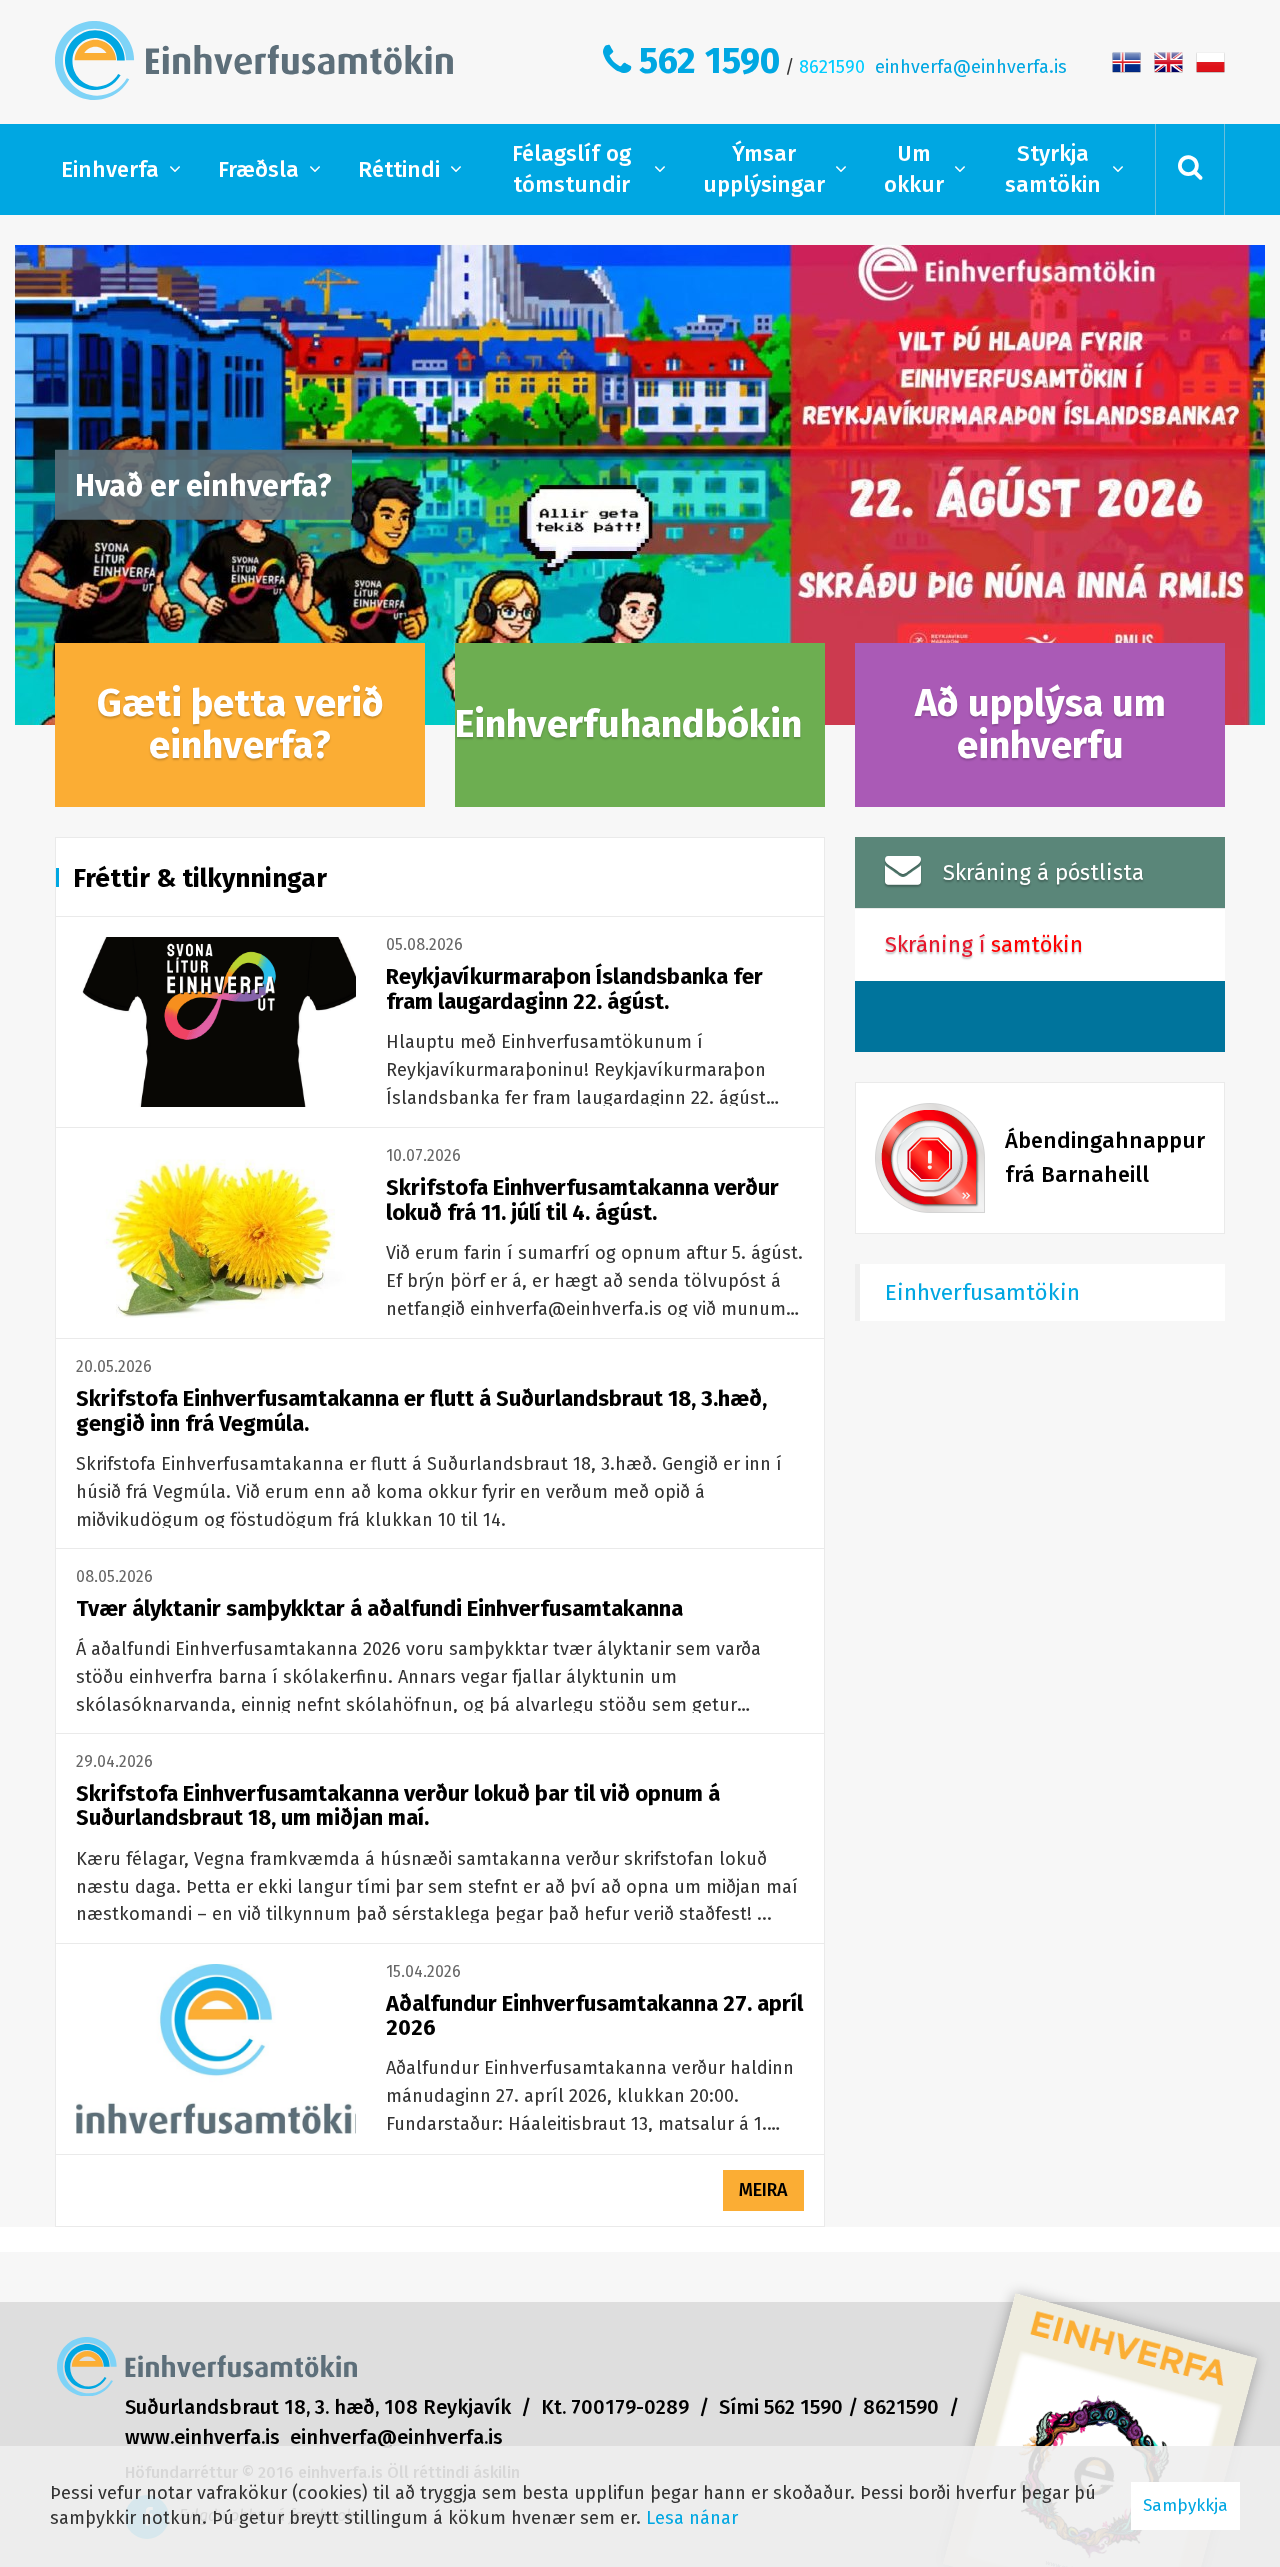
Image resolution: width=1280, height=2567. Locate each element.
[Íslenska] (1126, 61)
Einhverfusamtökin (982, 1292)
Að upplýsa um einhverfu (1040, 724)
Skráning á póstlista (1043, 872)
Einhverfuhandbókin (628, 724)
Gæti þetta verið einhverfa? (240, 724)
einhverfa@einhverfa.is (971, 67)
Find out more (640, 485)
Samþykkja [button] (1185, 2505)
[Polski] (1210, 61)
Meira (763, 2190)
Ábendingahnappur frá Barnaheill (1105, 1157)
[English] (1168, 61)
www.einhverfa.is (202, 2437)
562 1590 (709, 61)
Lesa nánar (692, 2518)
